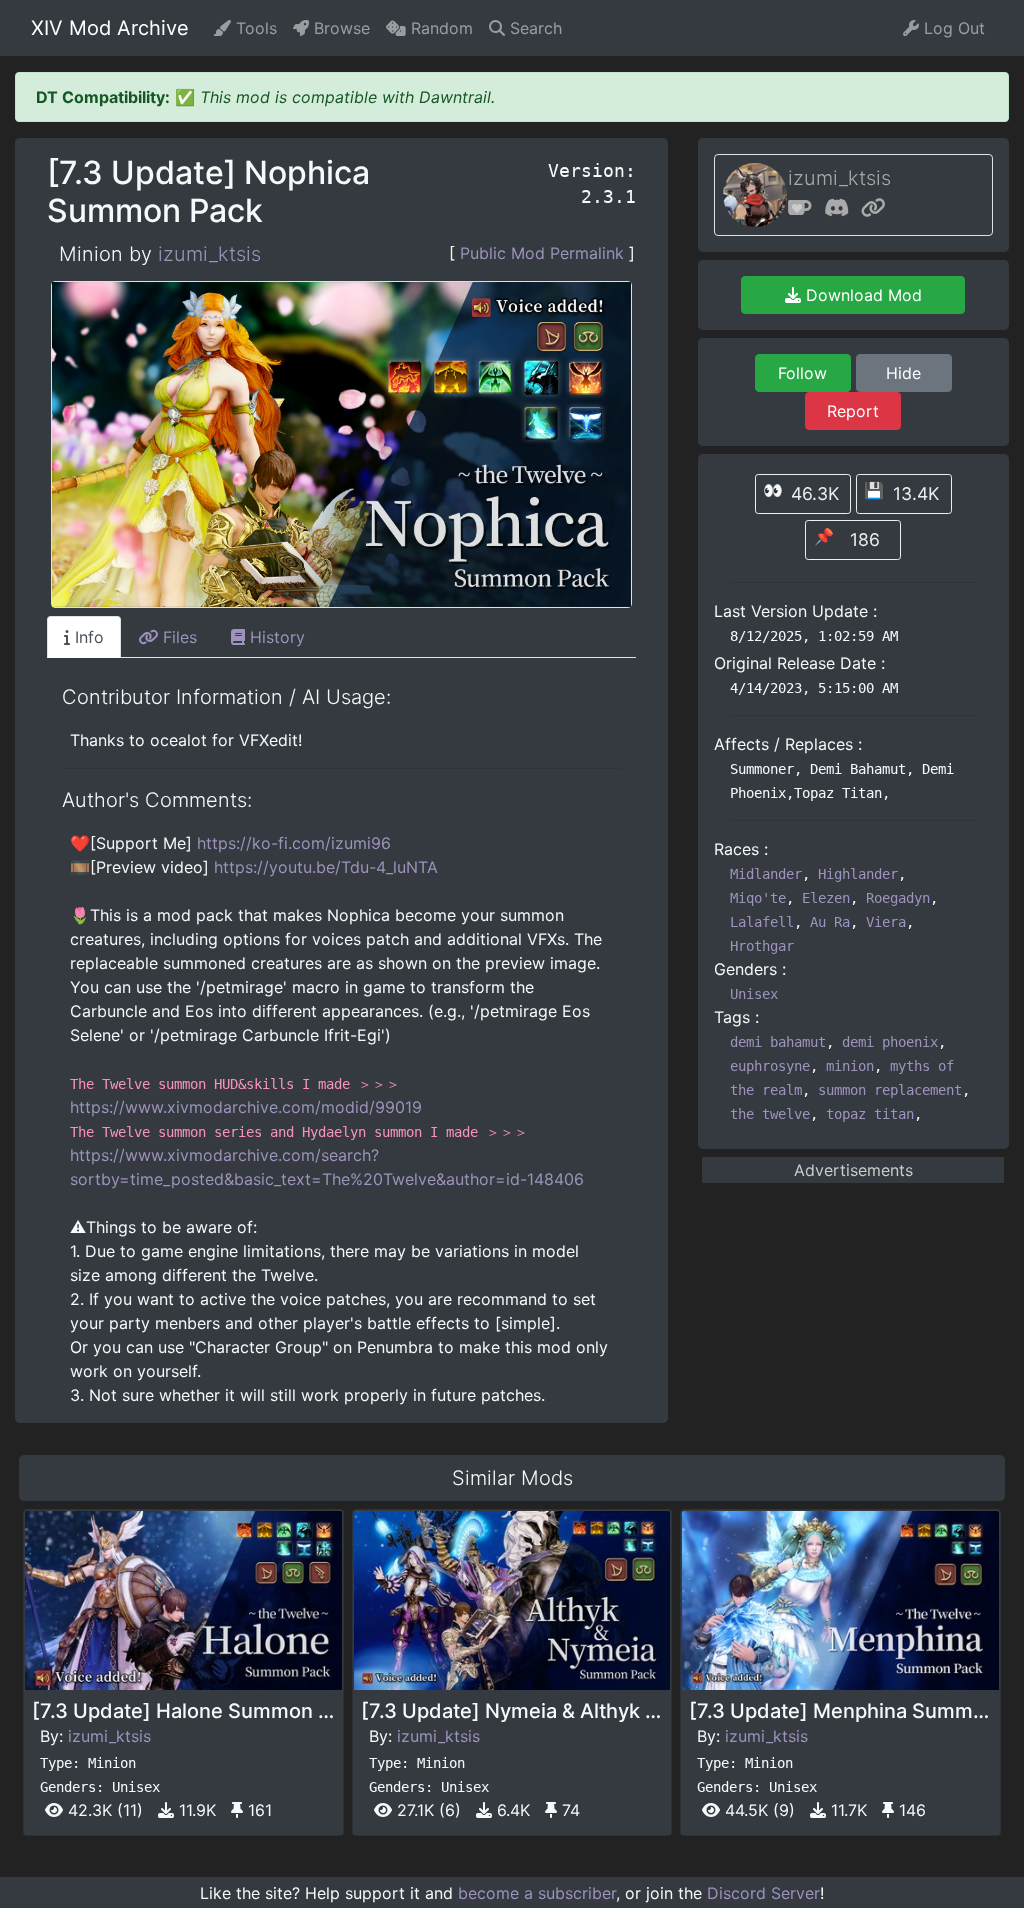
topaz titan (870, 1114)
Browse (339, 28)
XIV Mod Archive (110, 28)
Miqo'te (758, 898)
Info (87, 637)
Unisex (754, 994)
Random (439, 28)
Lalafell (762, 922)
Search (533, 28)
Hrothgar (762, 946)
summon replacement (890, 1090)
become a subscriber (537, 1893)
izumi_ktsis (209, 254)
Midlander (766, 874)
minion (850, 1066)
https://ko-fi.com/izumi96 (294, 843)
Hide (903, 373)
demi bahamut (778, 1042)
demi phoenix (890, 1042)
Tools (254, 28)
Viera (886, 922)
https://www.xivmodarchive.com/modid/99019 (246, 1107)
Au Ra (830, 922)
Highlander (858, 874)
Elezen (826, 898)
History (275, 637)
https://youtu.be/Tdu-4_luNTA (326, 867)
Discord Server (763, 1893)
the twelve (770, 1114)
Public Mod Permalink (542, 253)
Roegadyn (898, 898)
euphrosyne (770, 1066)
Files (177, 637)
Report (853, 411)
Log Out (952, 28)
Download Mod (861, 295)
